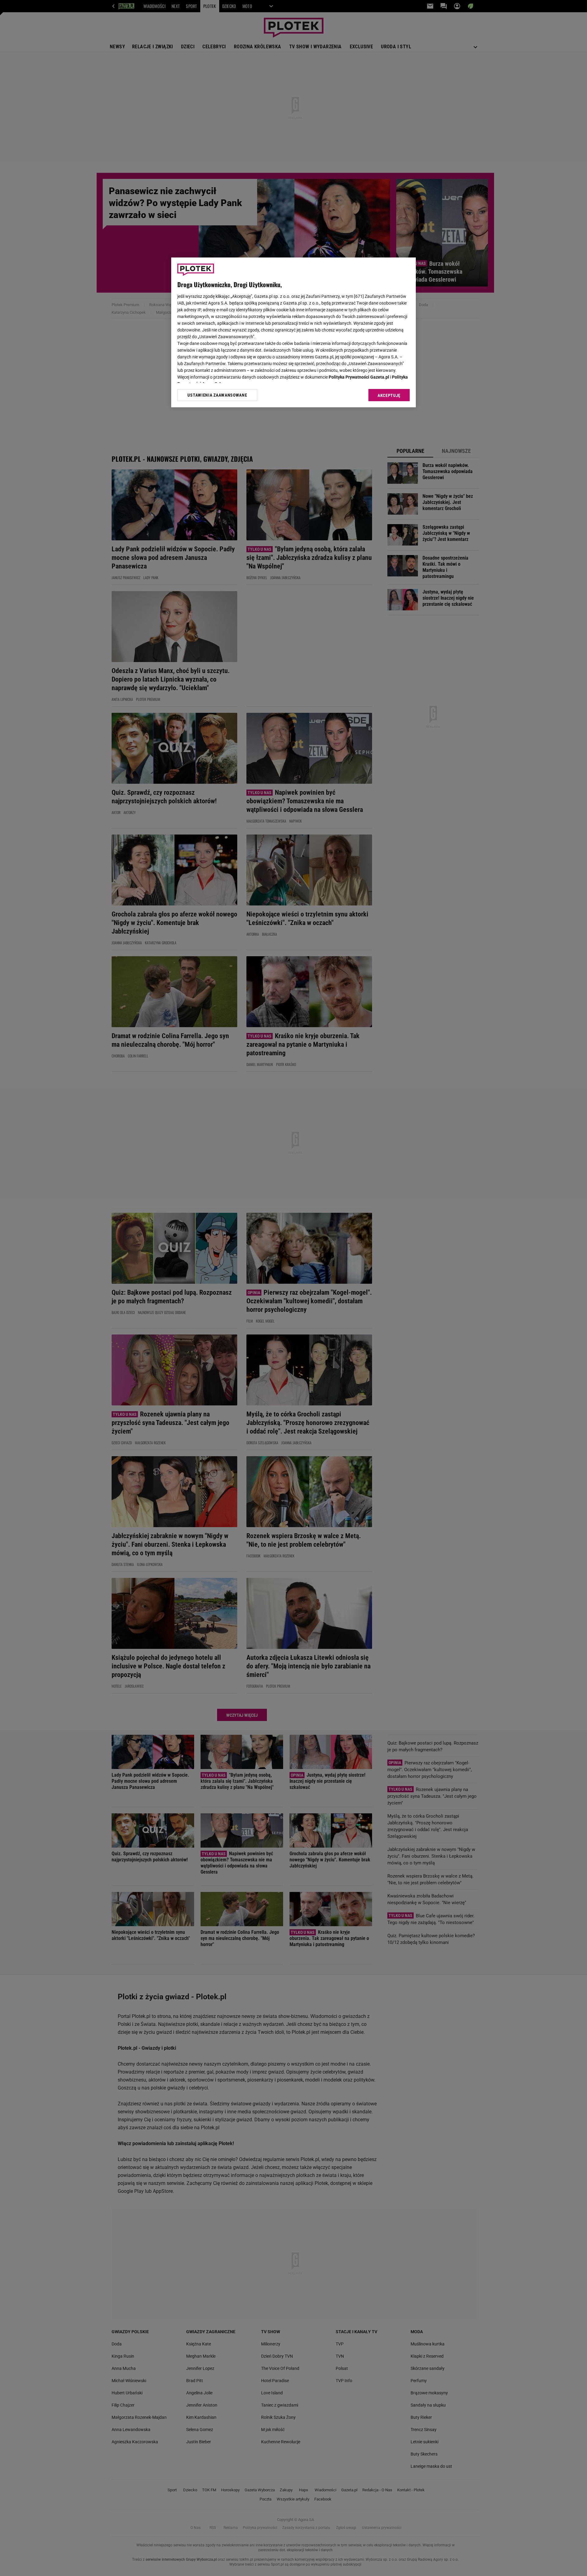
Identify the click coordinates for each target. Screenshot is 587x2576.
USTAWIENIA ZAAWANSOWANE (217, 395)
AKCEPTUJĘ (389, 395)
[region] (293, 332)
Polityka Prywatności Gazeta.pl (359, 377)
